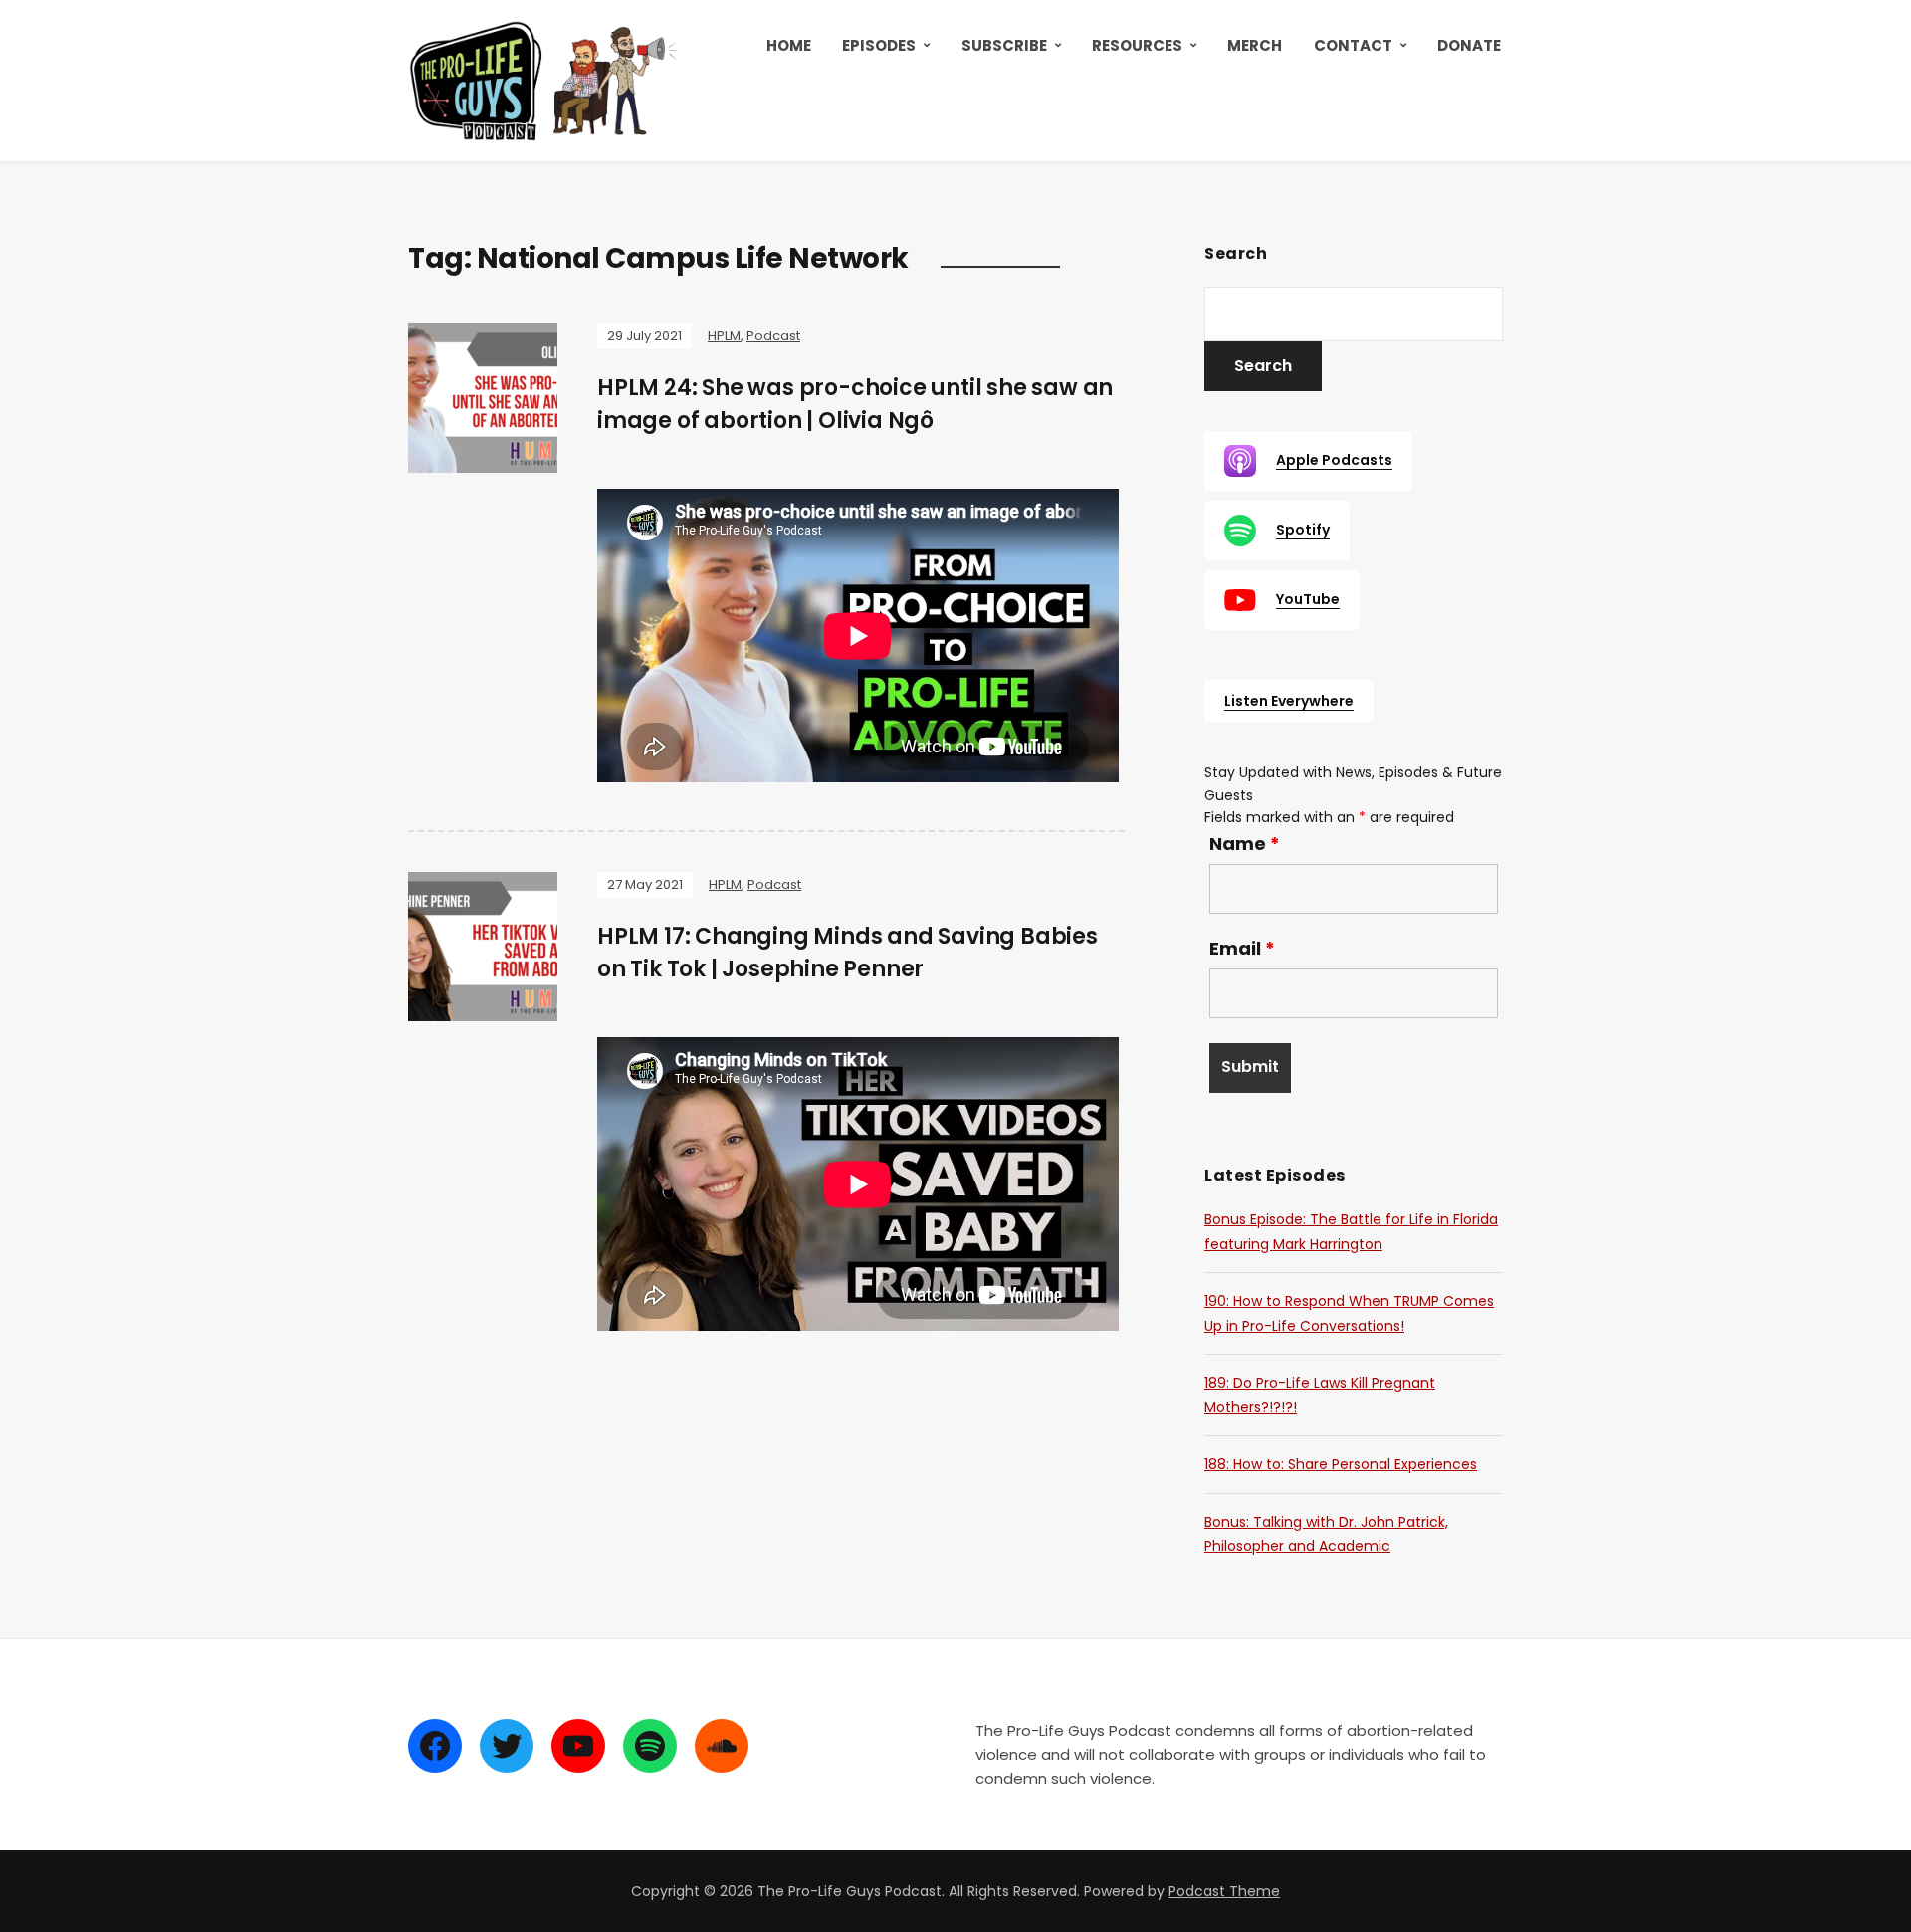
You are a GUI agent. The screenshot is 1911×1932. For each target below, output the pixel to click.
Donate (1469, 45)
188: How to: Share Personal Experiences (1341, 1464)
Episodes (879, 45)
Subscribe (1004, 45)
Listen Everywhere (1289, 701)
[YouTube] (578, 1746)
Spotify (1303, 530)
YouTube (1308, 599)
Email (1242, 949)
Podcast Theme (1224, 1891)
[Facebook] (435, 1746)
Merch (1255, 45)
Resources (1137, 45)
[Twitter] (507, 1746)
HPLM (724, 336)
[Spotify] (650, 1746)
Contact (1353, 45)
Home (789, 45)
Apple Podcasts (1334, 460)
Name (1245, 844)
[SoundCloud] (722, 1746)
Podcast (773, 336)
